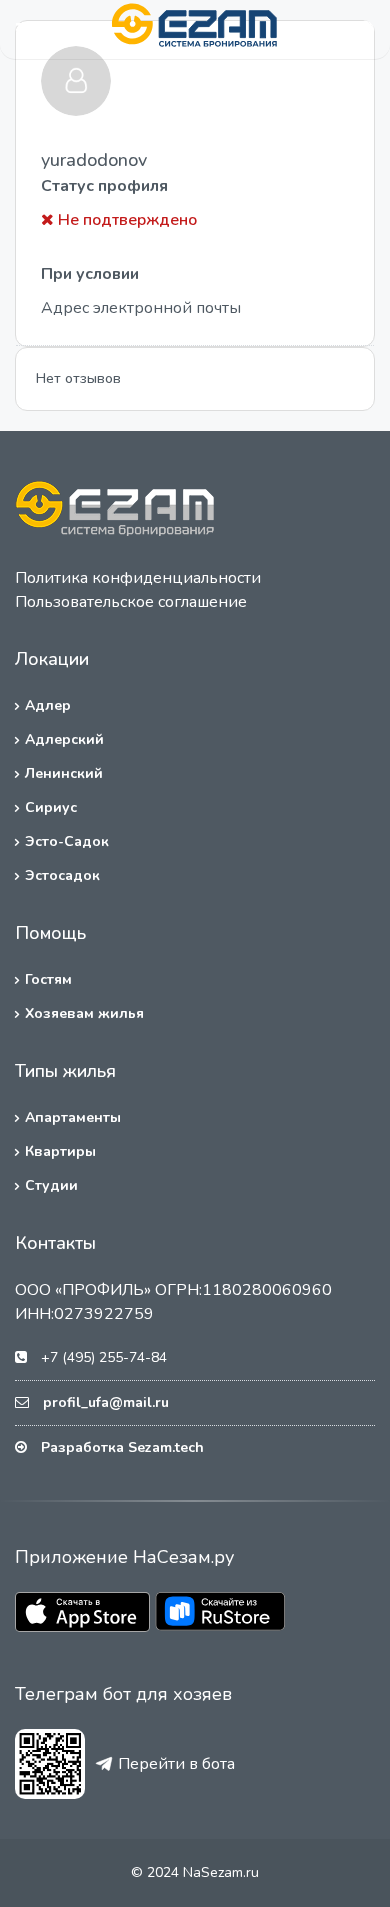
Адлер (48, 705)
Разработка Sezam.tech (122, 1447)
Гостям (48, 979)
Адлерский (64, 739)
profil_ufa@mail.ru (106, 1402)
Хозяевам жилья (84, 1013)
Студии (51, 1185)
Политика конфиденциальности (138, 578)
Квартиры (60, 1151)
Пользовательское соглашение (131, 602)
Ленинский (64, 773)
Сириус (51, 807)
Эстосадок (62, 875)
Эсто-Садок (67, 841)
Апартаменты (73, 1117)
